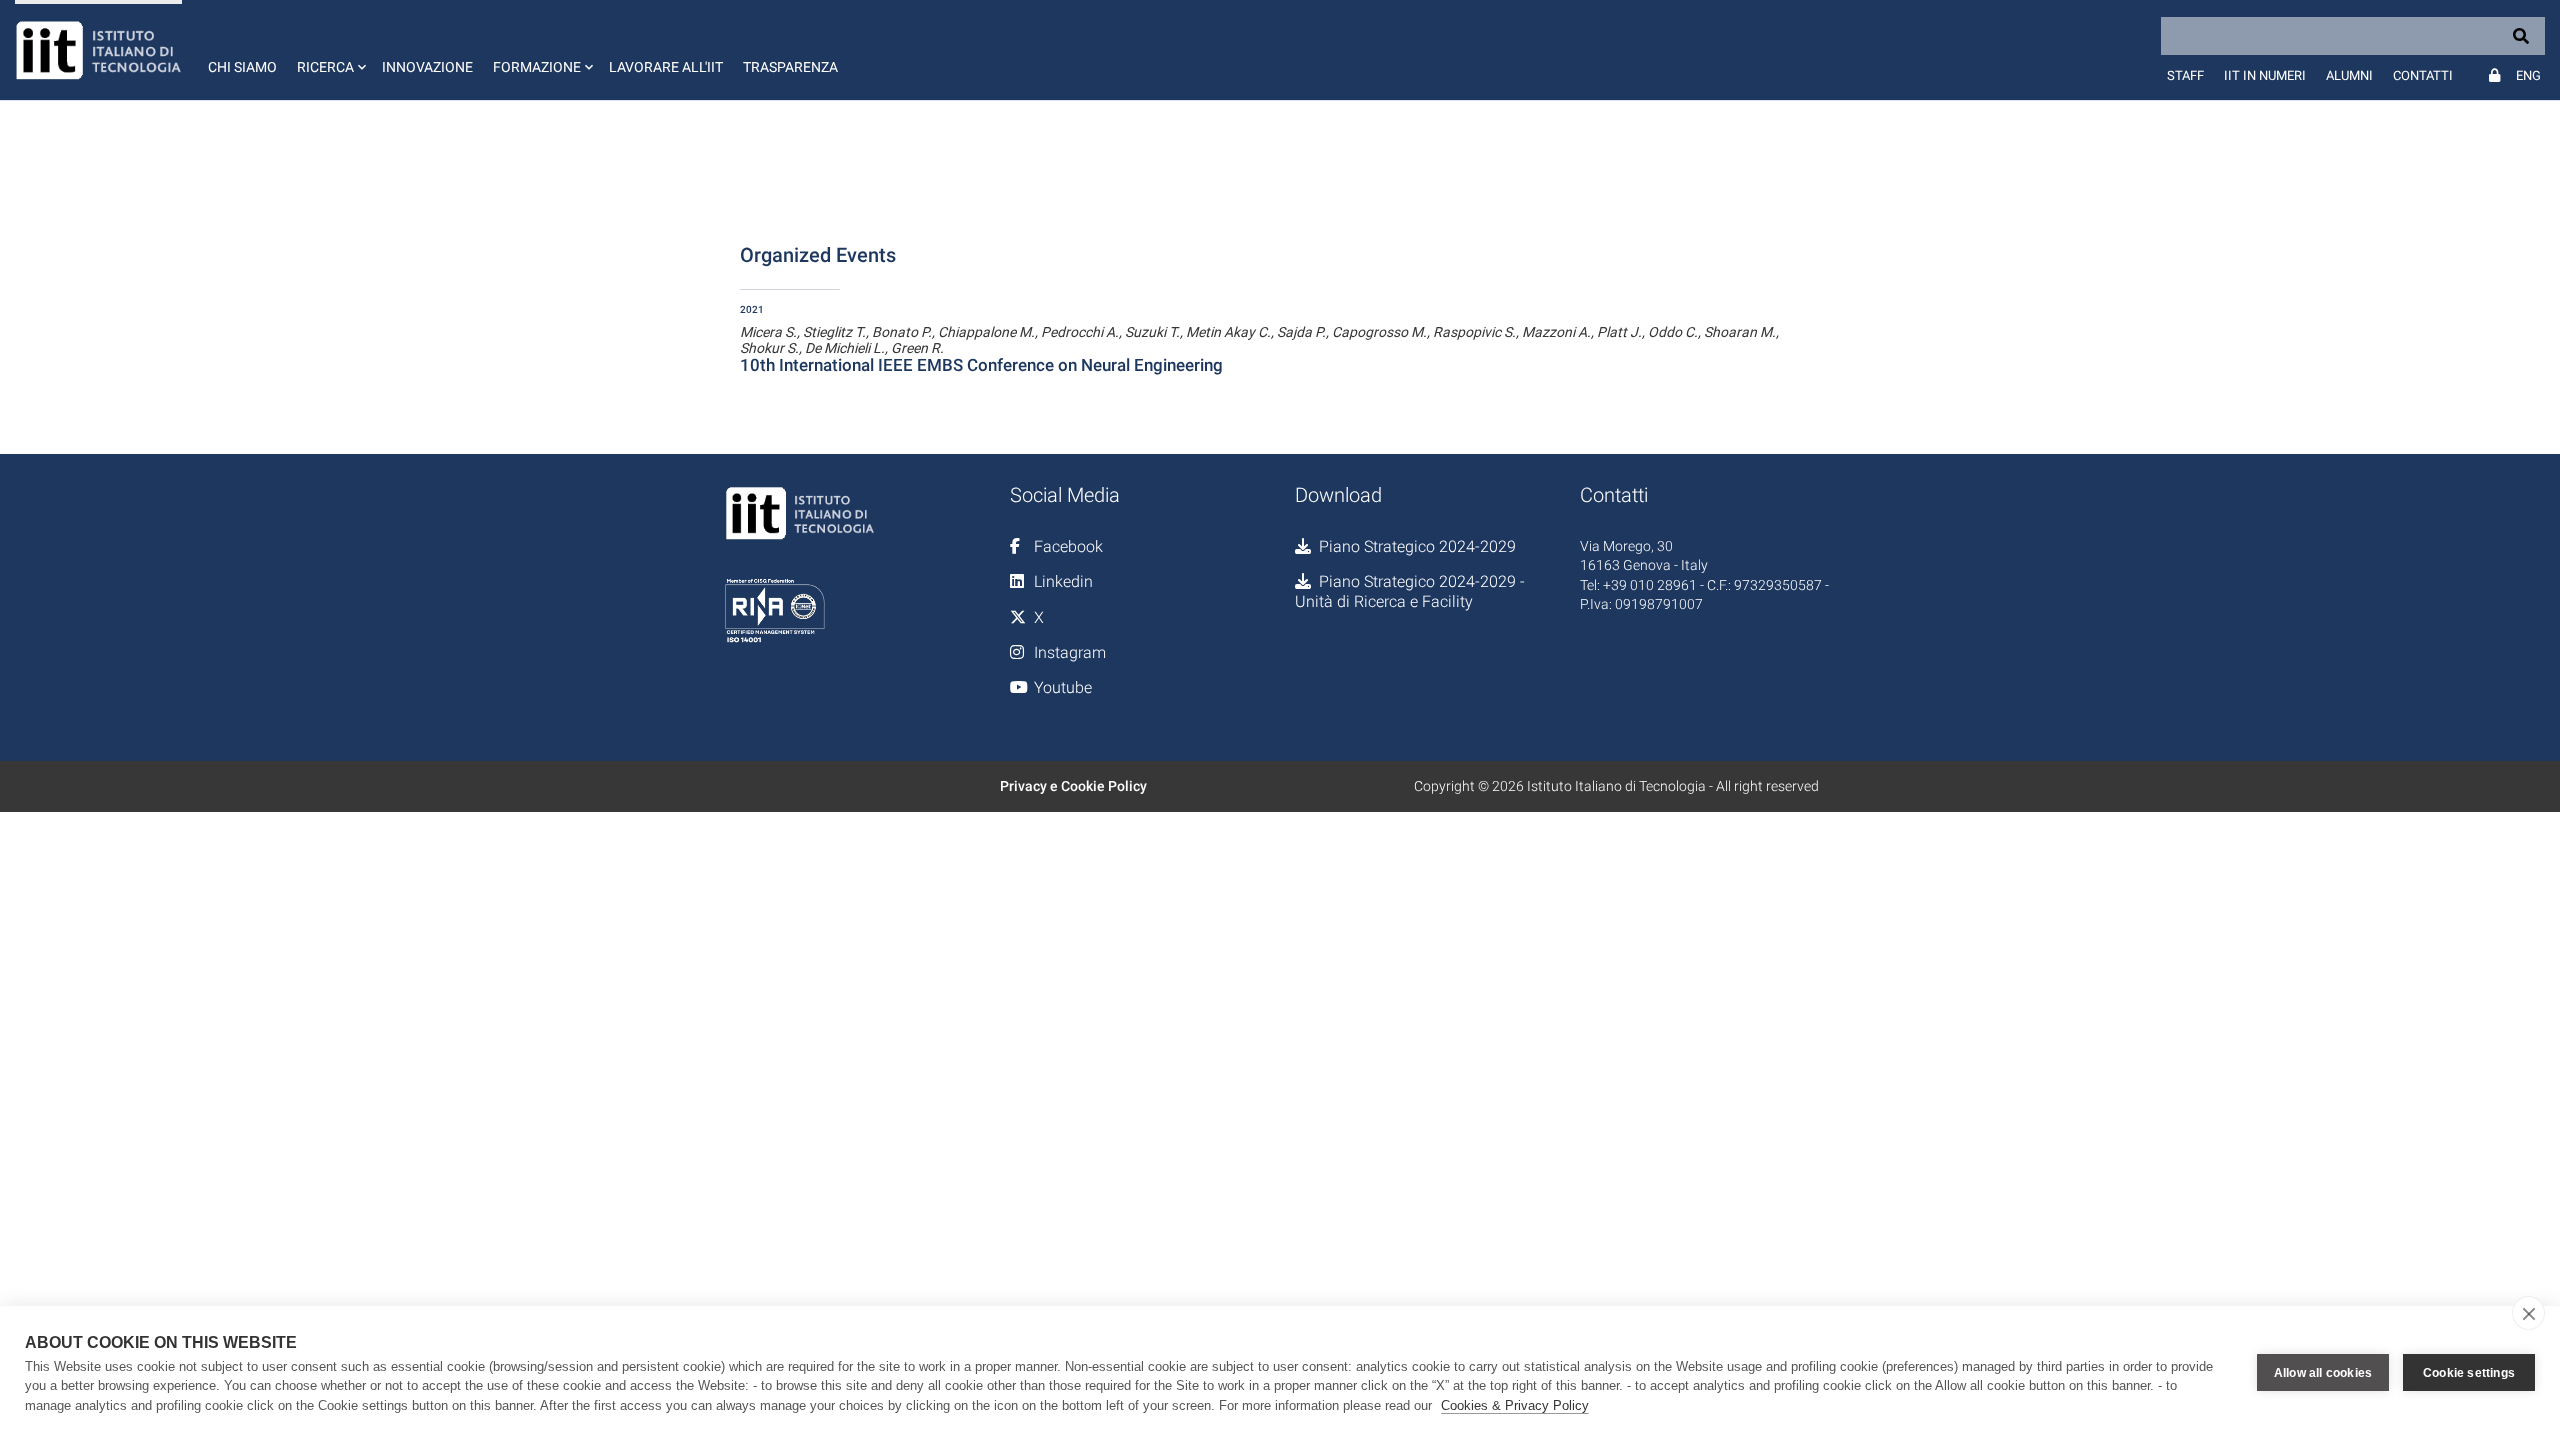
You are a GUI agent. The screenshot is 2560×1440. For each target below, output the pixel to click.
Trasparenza (790, 67)
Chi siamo (242, 67)
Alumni (2349, 75)
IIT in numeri (2265, 75)
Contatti (2423, 75)
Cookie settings (2469, 1373)
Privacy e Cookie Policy (1073, 786)
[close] (2528, 1313)
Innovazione (427, 67)
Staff (2185, 75)
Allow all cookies (2323, 1373)
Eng (2528, 75)
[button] (329, 50)
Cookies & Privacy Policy (1515, 1405)
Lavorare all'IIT (666, 67)
